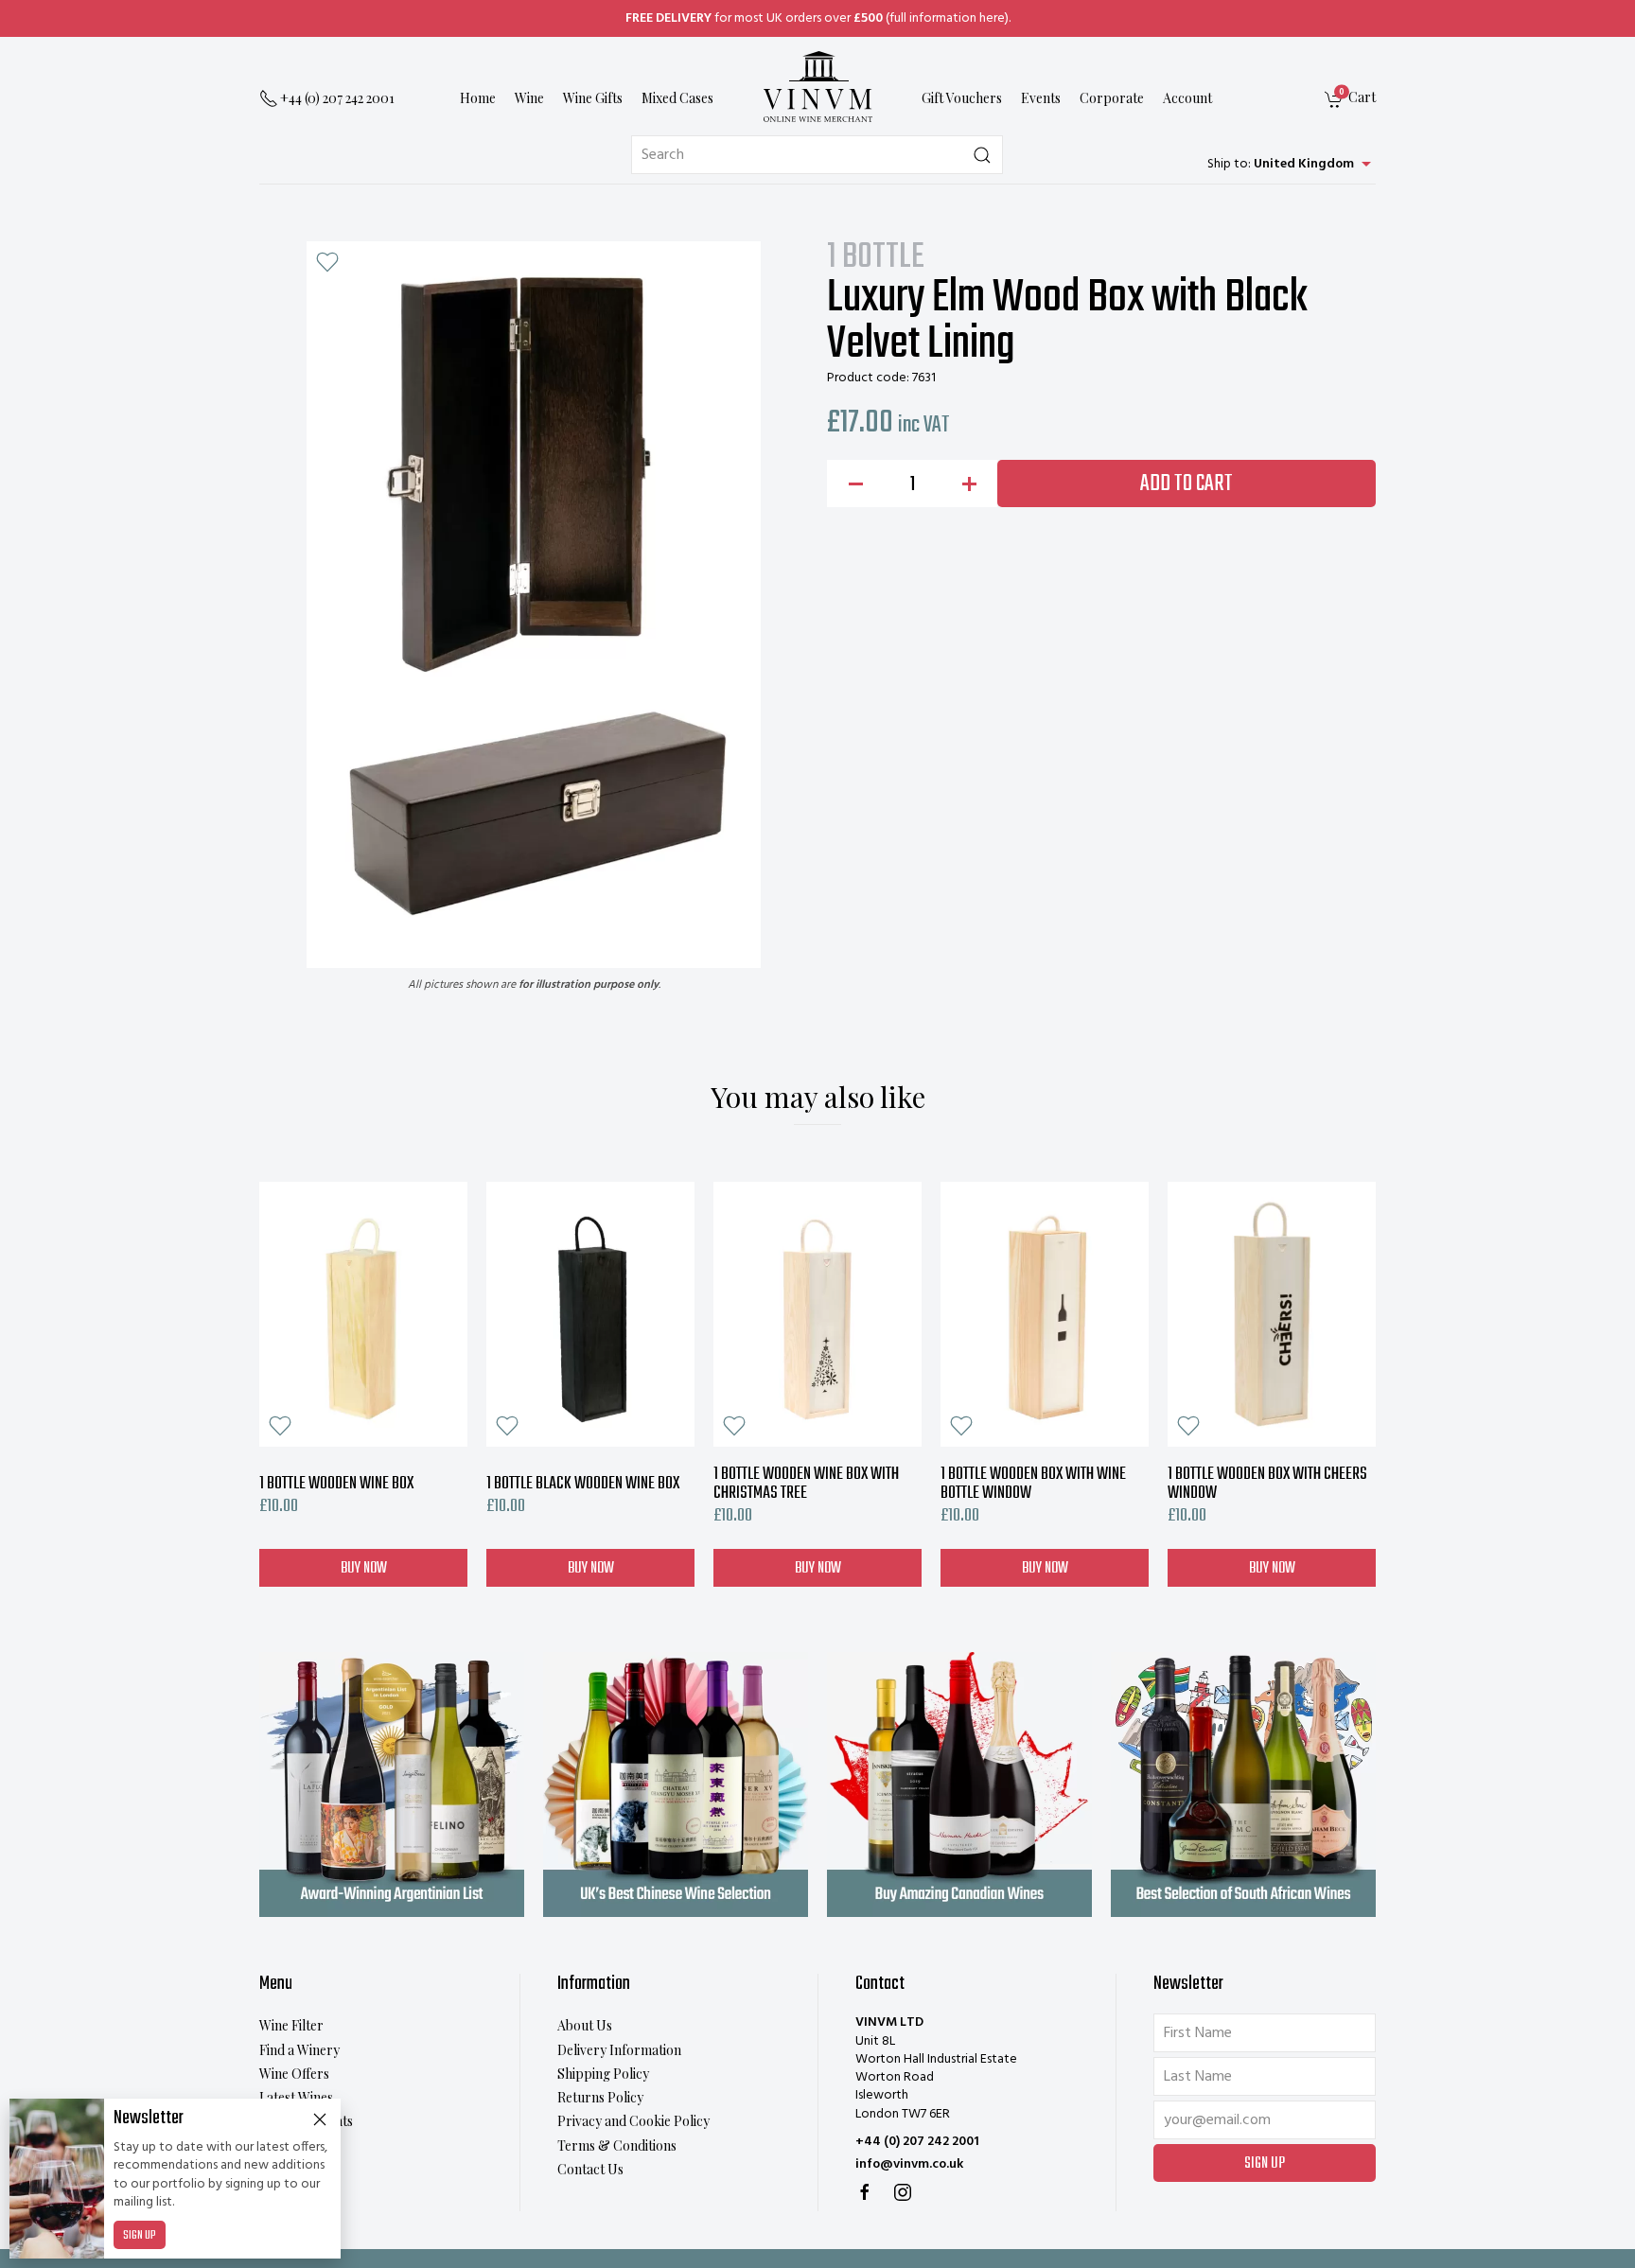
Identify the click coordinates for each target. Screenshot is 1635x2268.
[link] (1350, 100)
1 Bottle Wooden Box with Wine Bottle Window (1033, 1485)
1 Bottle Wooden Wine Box (336, 1485)
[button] (327, 262)
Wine (529, 99)
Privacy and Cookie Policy (633, 2121)
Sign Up (140, 2236)
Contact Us (590, 2169)
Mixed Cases (677, 99)
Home (478, 99)
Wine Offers (294, 2074)
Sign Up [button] (1265, 2164)
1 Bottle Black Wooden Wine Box (583, 1485)
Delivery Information (619, 2050)
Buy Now (364, 1568)
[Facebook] (865, 2192)
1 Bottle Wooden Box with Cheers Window (1267, 1485)
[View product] (363, 1314)
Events (1041, 99)
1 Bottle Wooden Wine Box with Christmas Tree (806, 1485)
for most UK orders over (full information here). (818, 18)
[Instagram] (903, 2192)
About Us (585, 2025)
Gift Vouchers (962, 99)
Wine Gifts (593, 99)
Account (1187, 99)
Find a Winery (299, 2050)
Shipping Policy (603, 2074)
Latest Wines (296, 2097)
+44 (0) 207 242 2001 (917, 2142)
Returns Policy (600, 2097)
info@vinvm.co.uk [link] (909, 2164)
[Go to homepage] (817, 87)
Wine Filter (291, 2025)
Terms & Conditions (617, 2145)
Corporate (1112, 99)
